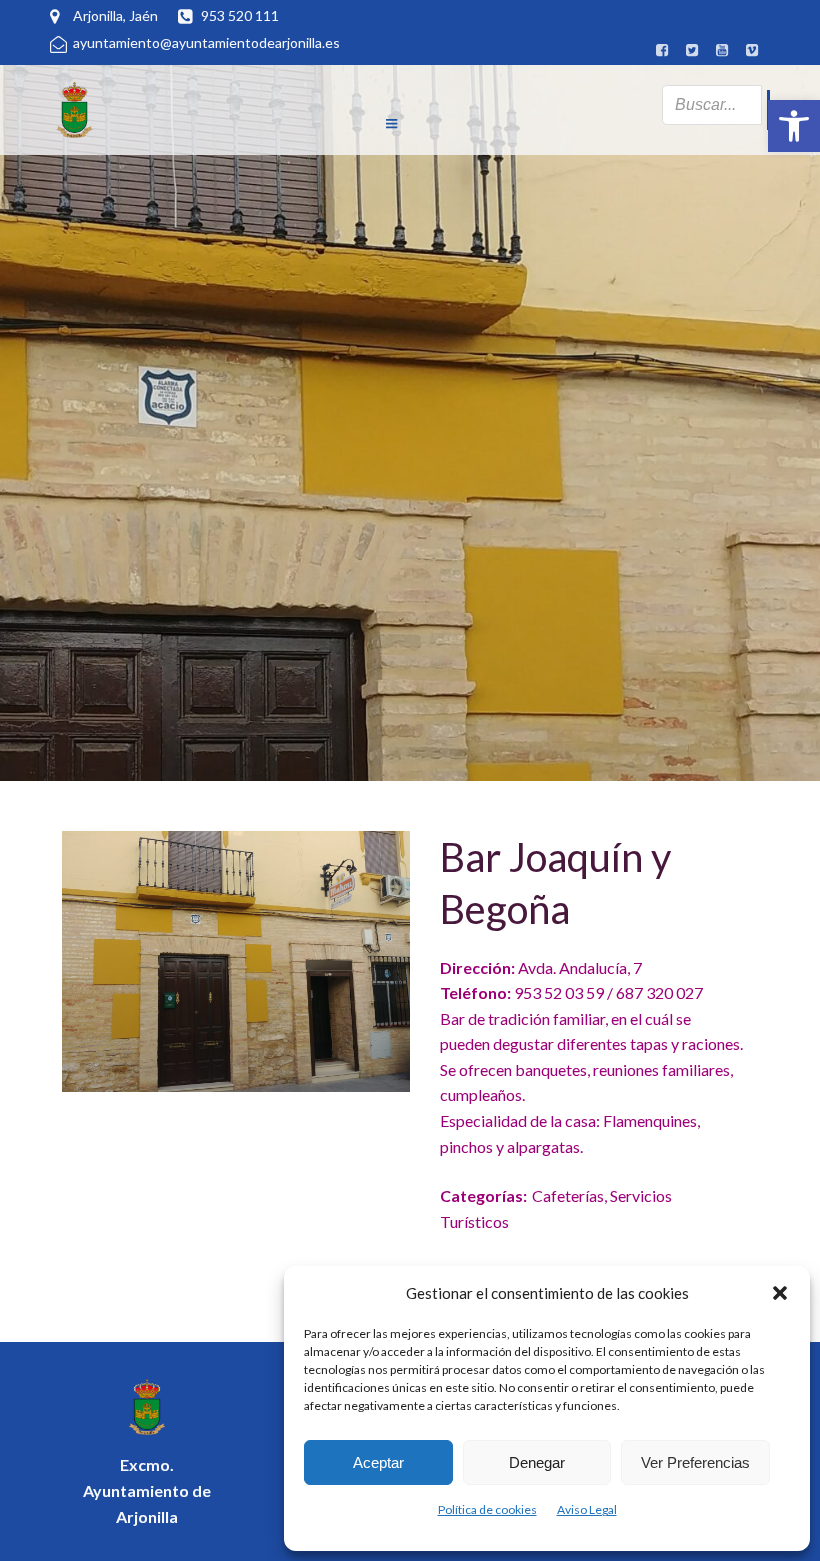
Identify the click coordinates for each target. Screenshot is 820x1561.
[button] (794, 126)
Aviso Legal (587, 1509)
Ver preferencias (695, 1462)
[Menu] (392, 94)
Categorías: (483, 1195)
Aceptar (378, 1462)
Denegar (537, 1462)
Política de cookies (487, 1509)
